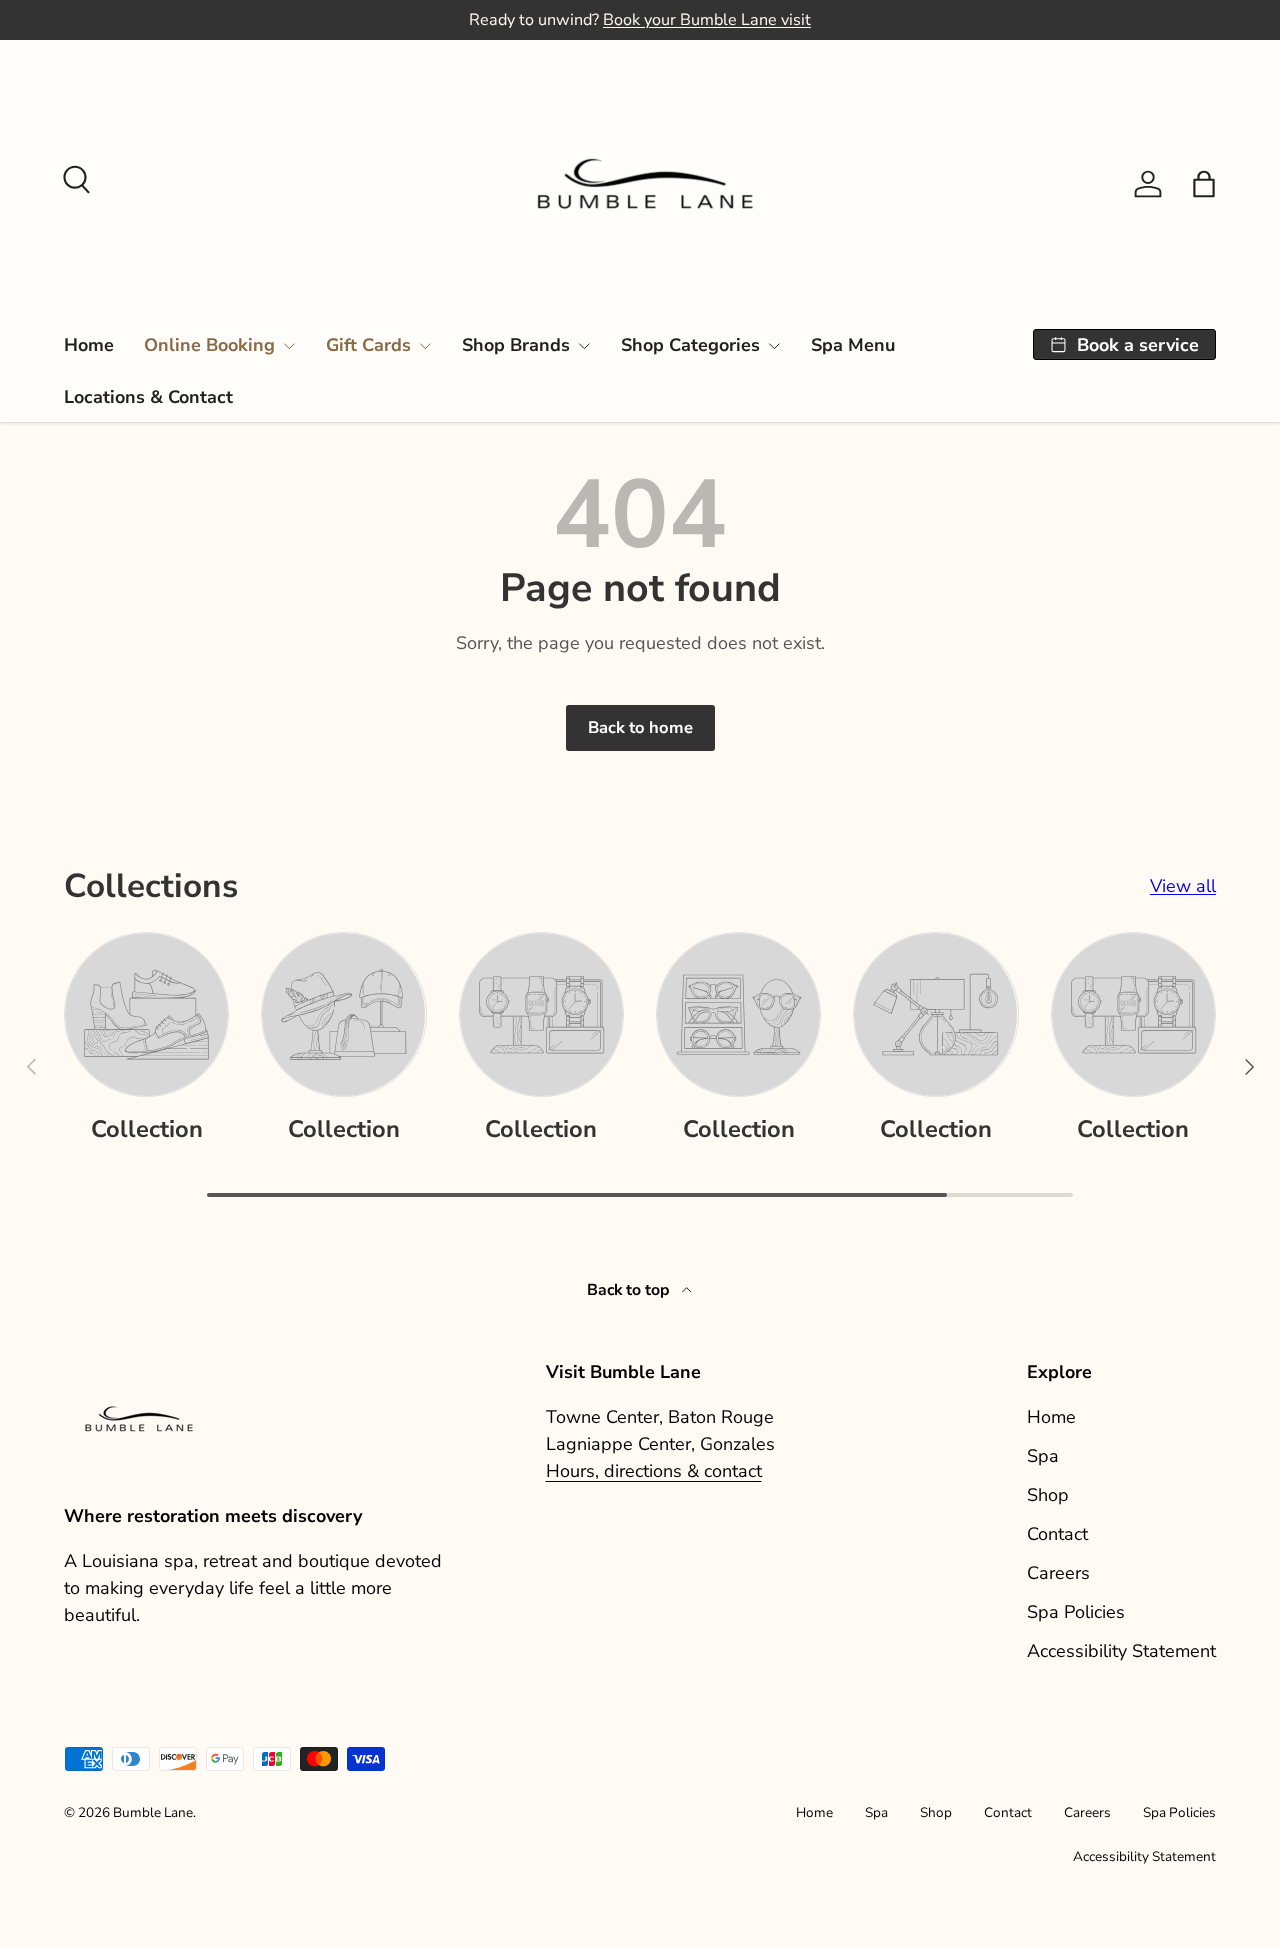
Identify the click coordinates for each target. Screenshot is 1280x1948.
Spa (1043, 1456)
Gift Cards (368, 345)
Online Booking (209, 345)
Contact (1057, 1534)
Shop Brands (516, 345)
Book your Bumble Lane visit (707, 20)
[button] (1204, 184)
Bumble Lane (153, 1812)
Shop (1048, 1495)
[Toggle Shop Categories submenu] (774, 346)
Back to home (640, 727)
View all (1183, 886)
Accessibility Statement (1121, 1651)
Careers (1058, 1573)
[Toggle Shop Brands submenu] (584, 346)
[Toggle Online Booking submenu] (289, 346)
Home (89, 345)
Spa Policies (1076, 1612)
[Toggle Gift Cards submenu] (425, 346)
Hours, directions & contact (654, 1471)
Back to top (630, 1290)
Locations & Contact (148, 397)
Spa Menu (853, 345)
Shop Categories (690, 345)
